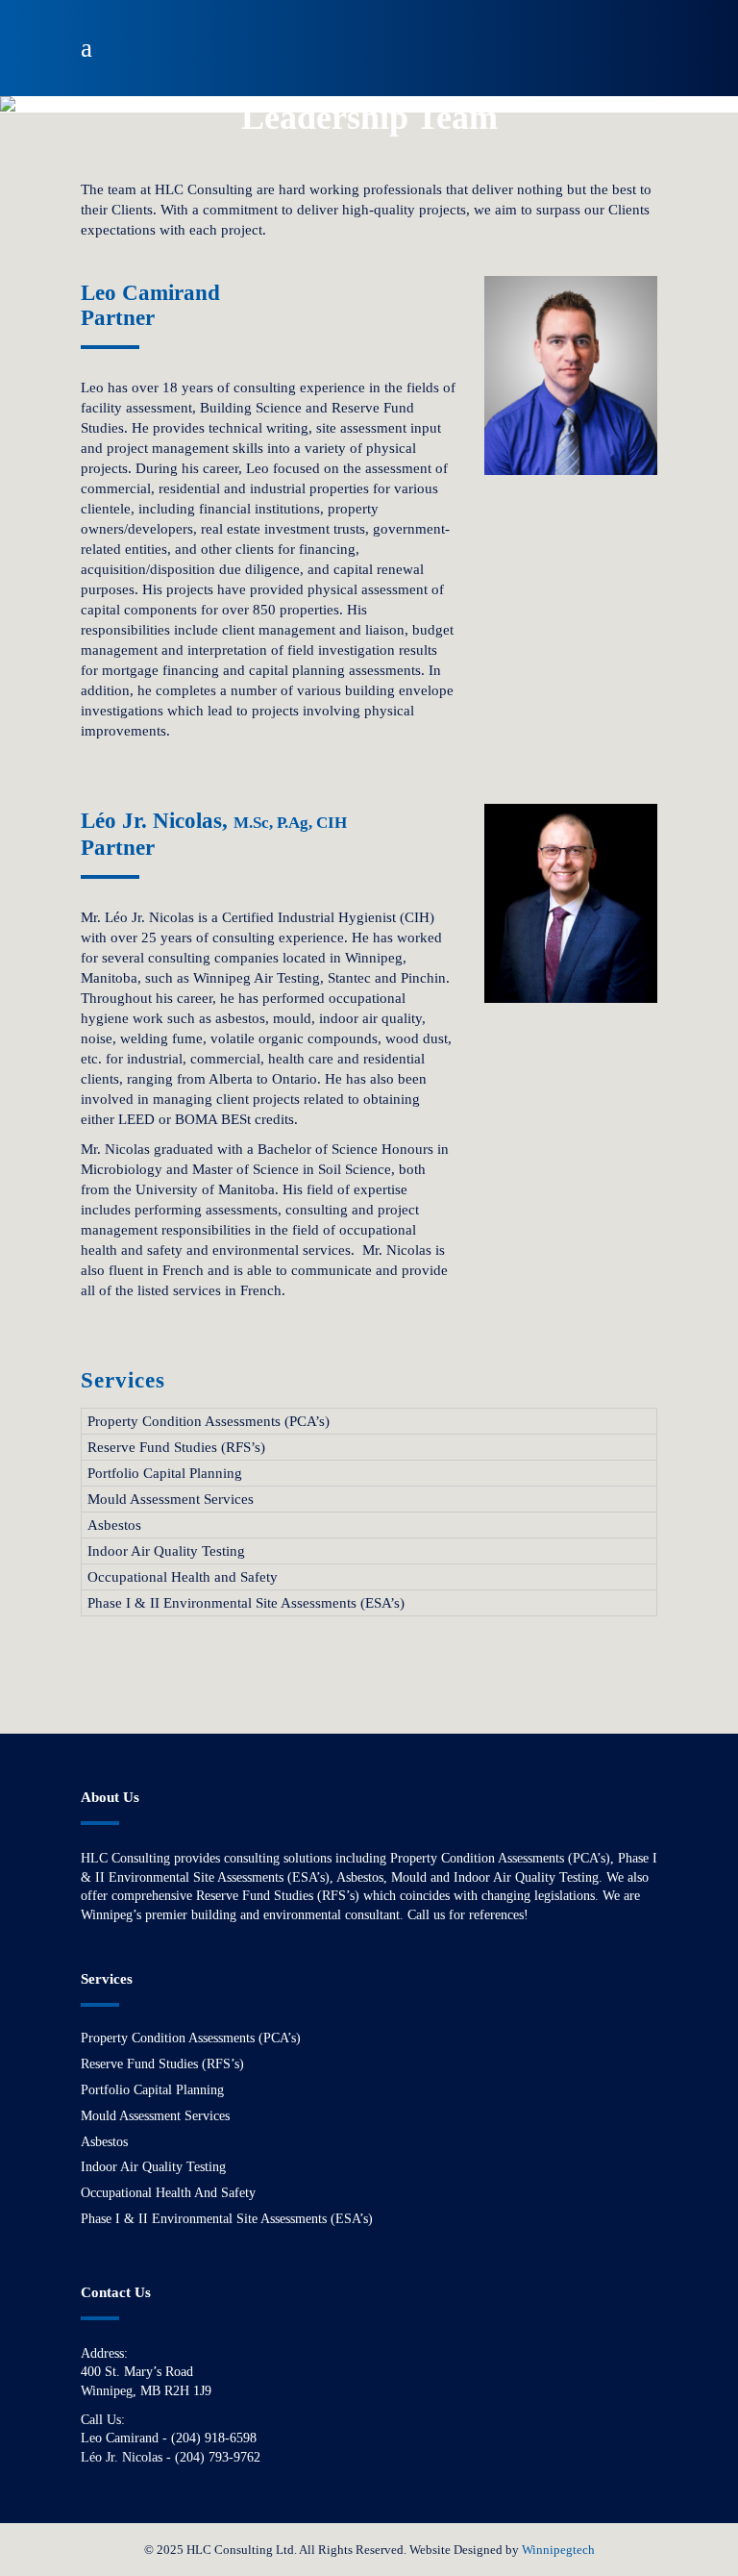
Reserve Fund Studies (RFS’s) (176, 1447)
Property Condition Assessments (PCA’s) (209, 1421)
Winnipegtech (558, 2550)
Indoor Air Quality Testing (166, 1551)
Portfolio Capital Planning (165, 1473)
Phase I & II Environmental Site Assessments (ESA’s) (246, 1603)
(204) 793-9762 (218, 2457)
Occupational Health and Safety (183, 1577)
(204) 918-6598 (214, 2438)
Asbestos (114, 1525)
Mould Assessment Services (171, 1499)
